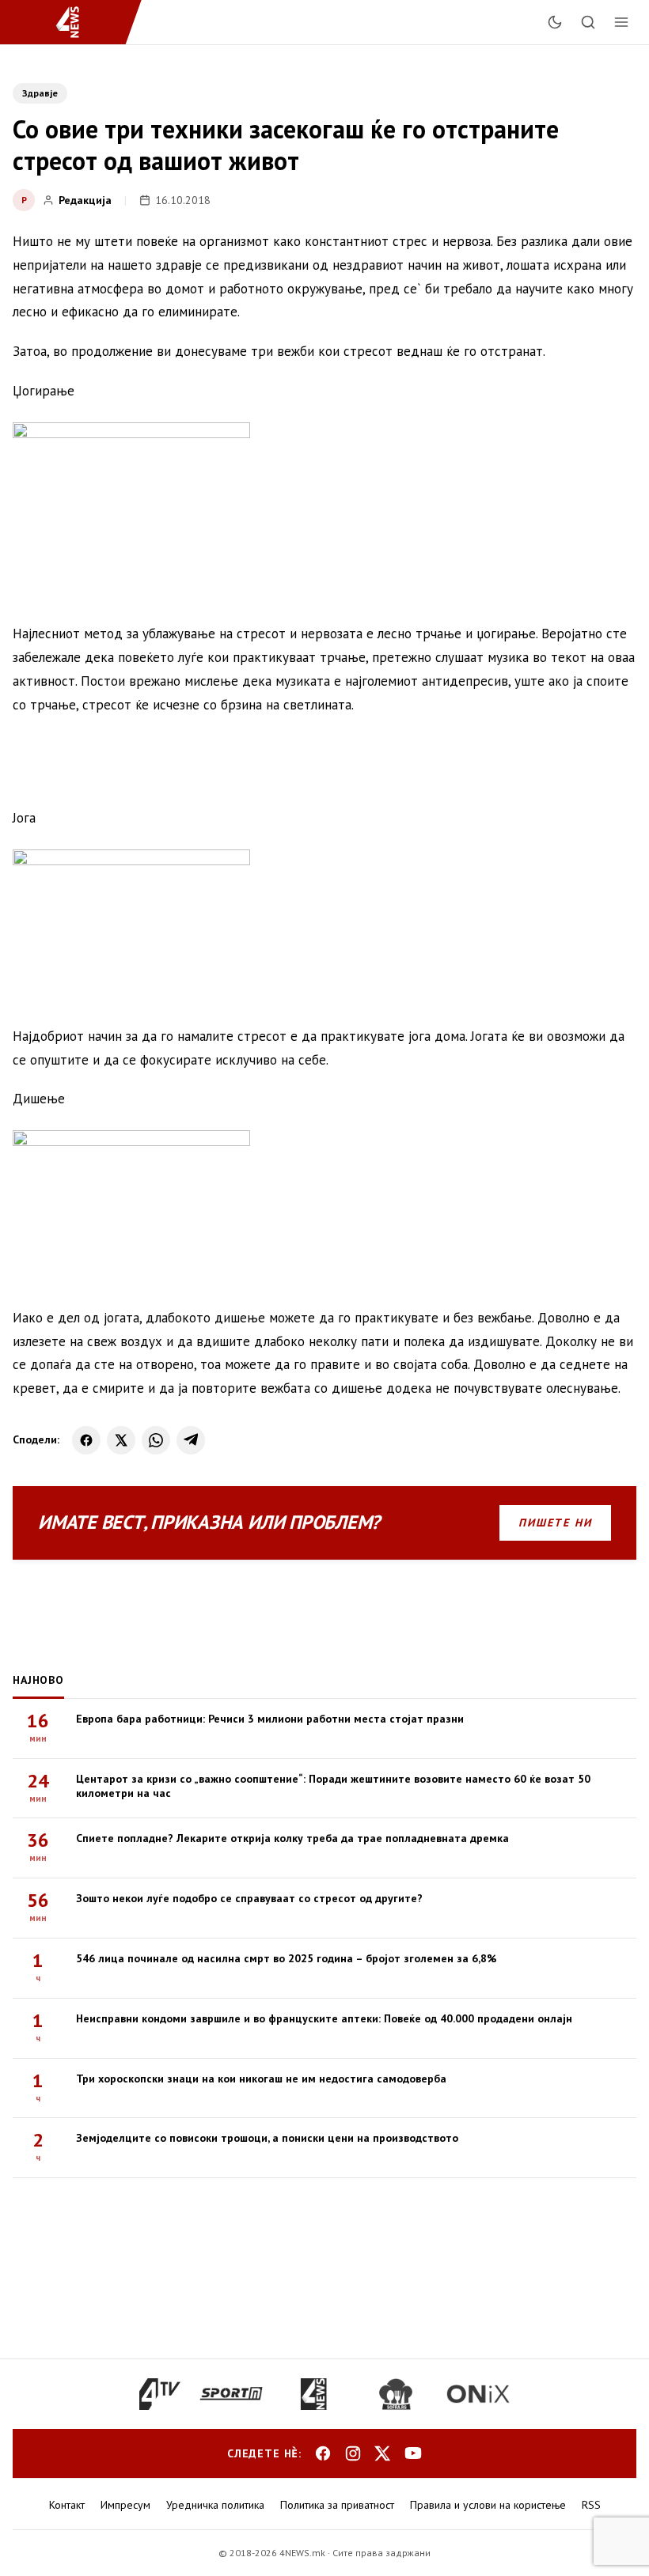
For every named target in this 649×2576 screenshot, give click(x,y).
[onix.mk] (478, 2394)
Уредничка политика (215, 2505)
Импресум (125, 2505)
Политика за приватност (337, 2505)
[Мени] (621, 22)
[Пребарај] (588, 22)
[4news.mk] (313, 2394)
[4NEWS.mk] (77, 22)
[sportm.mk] (231, 2394)
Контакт (67, 2505)
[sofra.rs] (396, 2394)
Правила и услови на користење (488, 2505)
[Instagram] (353, 2453)
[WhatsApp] (156, 1440)
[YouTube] (413, 2453)
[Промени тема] (555, 22)
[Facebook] (86, 1440)
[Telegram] (191, 1440)
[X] (121, 1440)
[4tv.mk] (160, 2394)
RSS (591, 2505)
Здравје (40, 93)
